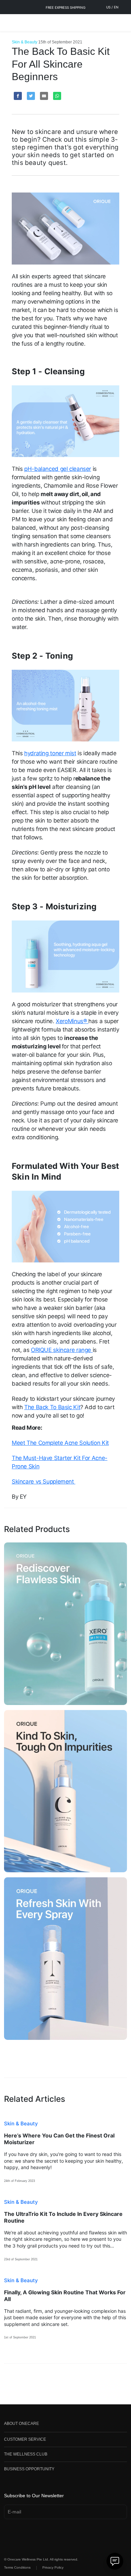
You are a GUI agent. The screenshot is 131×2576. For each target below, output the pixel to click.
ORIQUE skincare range (62, 1350)
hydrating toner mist (50, 753)
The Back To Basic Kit (52, 1407)
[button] (65, 2425)
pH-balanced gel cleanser (58, 469)
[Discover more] (65, 1624)
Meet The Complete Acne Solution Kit (60, 1443)
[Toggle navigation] (9, 23)
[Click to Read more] (65, 2151)
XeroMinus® (72, 1021)
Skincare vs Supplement (43, 1482)
